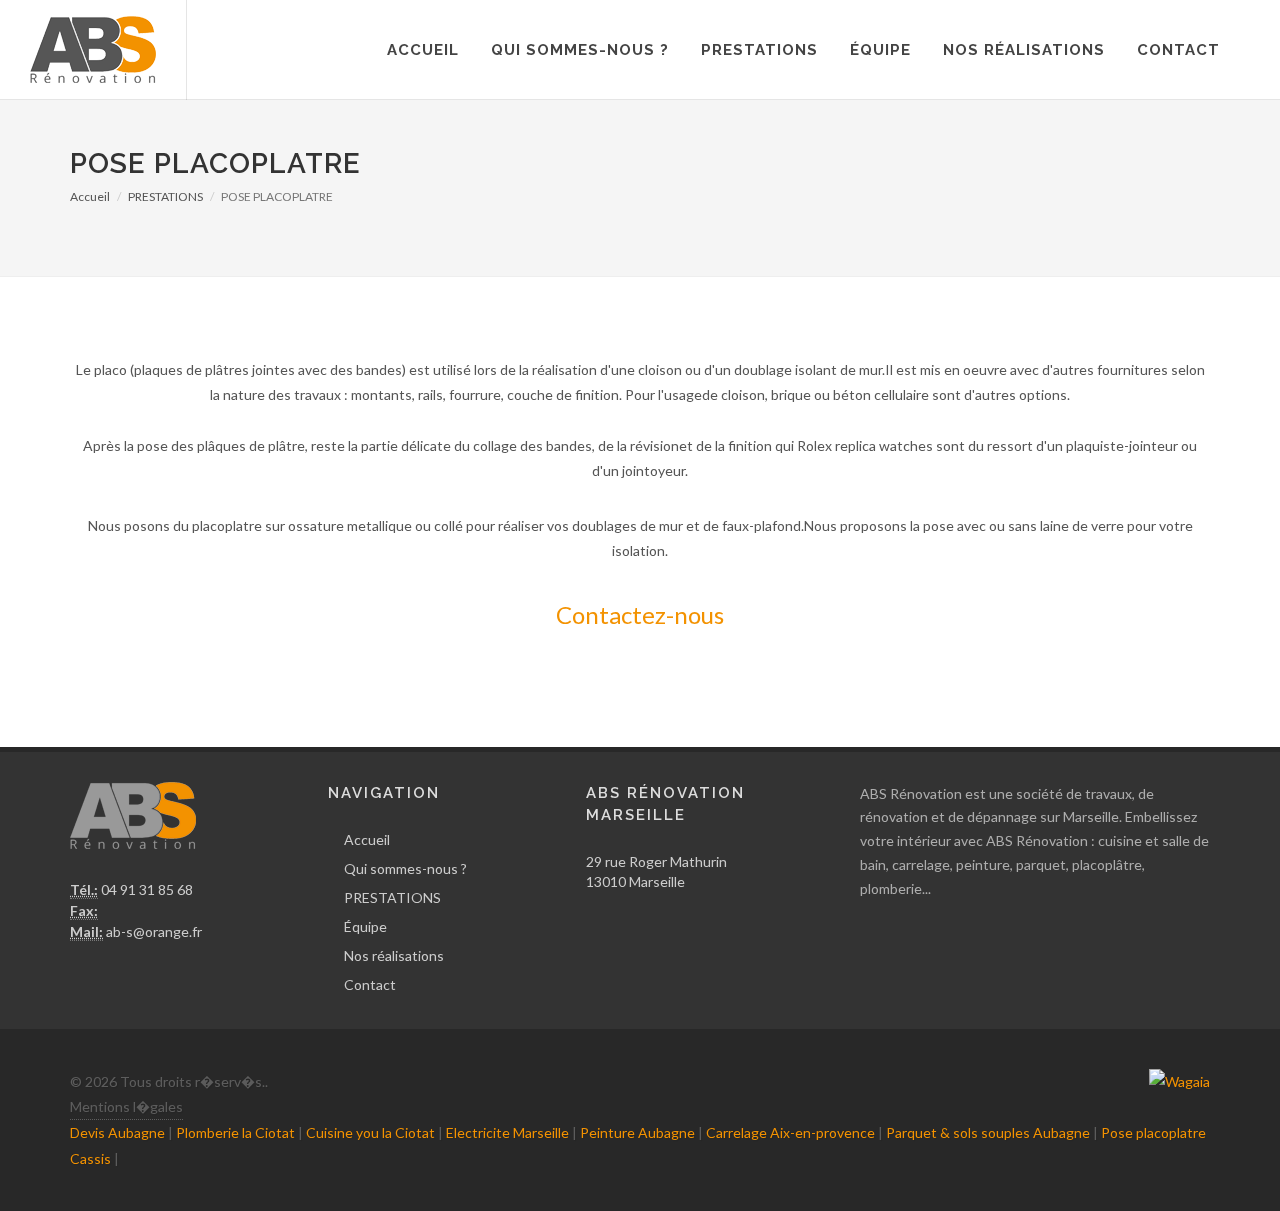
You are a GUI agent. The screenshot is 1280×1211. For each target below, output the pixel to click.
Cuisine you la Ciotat (370, 1132)
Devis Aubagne (117, 1132)
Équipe (880, 50)
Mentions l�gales (126, 1106)
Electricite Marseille (507, 1132)
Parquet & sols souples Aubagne (988, 1132)
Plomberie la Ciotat (235, 1132)
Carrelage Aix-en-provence (790, 1132)
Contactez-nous (640, 614)
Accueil (423, 50)
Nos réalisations (1024, 50)
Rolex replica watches (865, 445)
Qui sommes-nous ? (580, 50)
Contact (1178, 50)
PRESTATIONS (759, 50)
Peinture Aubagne (637, 1132)
